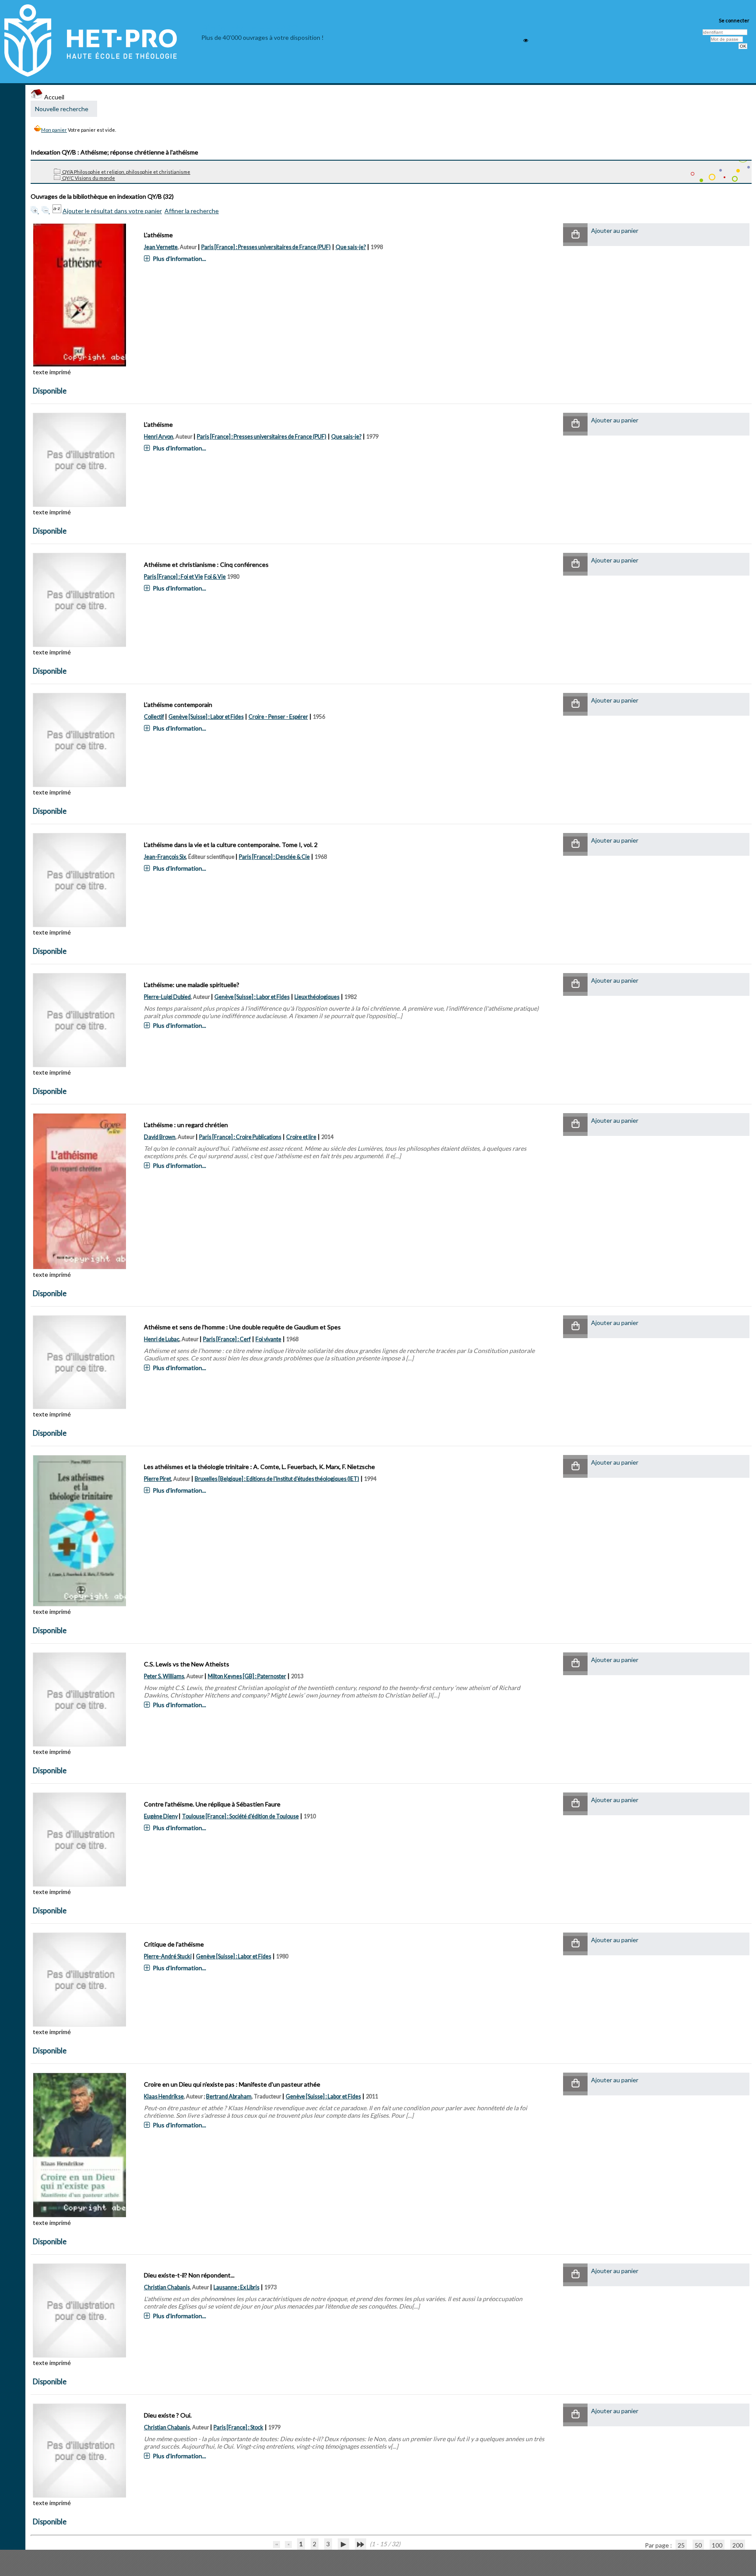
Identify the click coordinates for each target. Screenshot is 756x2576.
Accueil (54, 97)
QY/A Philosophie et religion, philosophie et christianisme (126, 172)
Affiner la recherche (192, 211)
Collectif (154, 717)
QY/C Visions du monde (88, 178)
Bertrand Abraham (229, 2096)
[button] (575, 235)
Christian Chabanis (167, 2287)
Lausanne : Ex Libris (236, 2287)
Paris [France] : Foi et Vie (173, 577)
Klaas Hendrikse (164, 2096)
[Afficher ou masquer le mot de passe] (526, 40)
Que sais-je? (351, 247)
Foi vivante (268, 1339)
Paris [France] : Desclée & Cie (274, 857)
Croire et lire (301, 1137)
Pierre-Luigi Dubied (167, 997)
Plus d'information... (179, 258)
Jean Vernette (161, 247)
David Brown (160, 1137)
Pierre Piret (157, 1479)
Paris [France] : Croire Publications (240, 1137)
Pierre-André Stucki (168, 1956)
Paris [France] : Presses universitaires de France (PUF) (266, 247)
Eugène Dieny (161, 1816)
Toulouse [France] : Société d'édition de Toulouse (240, 1816)
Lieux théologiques (317, 997)
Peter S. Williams (164, 1676)
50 (698, 2545)
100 (717, 2545)
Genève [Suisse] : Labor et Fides (206, 717)
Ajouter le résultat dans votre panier (112, 211)
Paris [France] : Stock (238, 2427)
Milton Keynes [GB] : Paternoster (247, 1676)
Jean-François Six (165, 857)
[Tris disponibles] (58, 211)
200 (738, 2545)
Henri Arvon (159, 437)
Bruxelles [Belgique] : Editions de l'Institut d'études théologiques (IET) (277, 1479)
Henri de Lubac (162, 1339)
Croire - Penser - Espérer (278, 717)
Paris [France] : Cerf (227, 1339)
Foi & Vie (215, 577)
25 (681, 2545)
